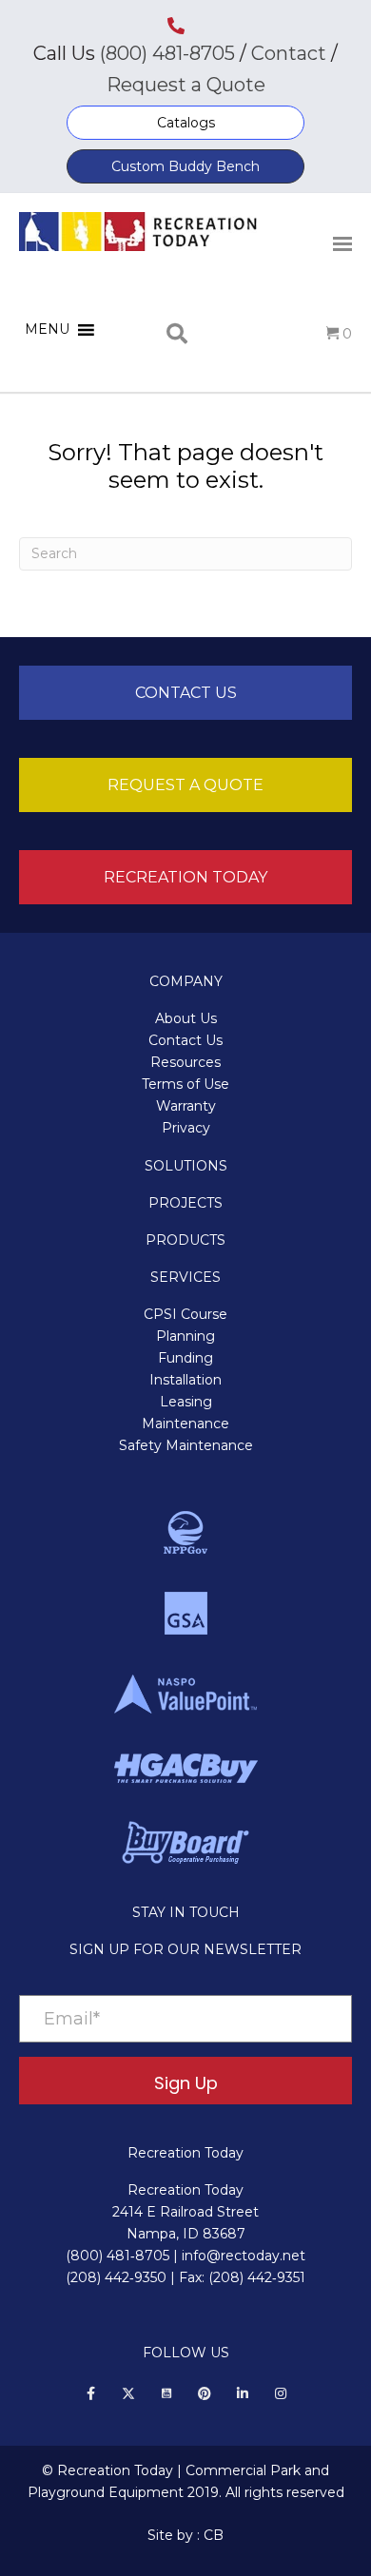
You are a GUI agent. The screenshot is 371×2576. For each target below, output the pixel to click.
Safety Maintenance (186, 1445)
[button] (185, 123)
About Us (186, 1018)
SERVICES (185, 1277)
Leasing (186, 1402)
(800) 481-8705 (167, 53)
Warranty (186, 1106)
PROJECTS (185, 1203)
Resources (185, 1062)
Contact (286, 53)
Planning (185, 1336)
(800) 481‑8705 (117, 2256)
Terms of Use (185, 1084)
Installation (185, 1380)
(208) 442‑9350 (116, 2277)
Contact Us (185, 1040)
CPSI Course (185, 1314)
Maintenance (185, 1424)
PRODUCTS (185, 1240)
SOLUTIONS (186, 1166)
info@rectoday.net (244, 2256)
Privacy (186, 1128)
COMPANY (186, 981)
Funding (185, 1358)
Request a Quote (186, 85)
